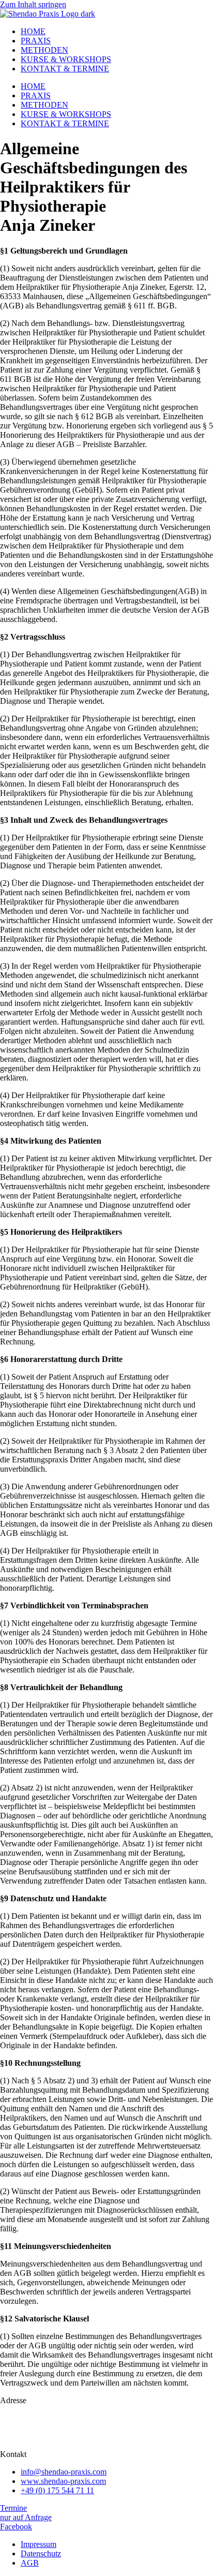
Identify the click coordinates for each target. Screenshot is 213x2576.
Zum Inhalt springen (33, 4)
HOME (33, 31)
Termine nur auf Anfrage (26, 2513)
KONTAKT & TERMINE (65, 69)
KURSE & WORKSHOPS (66, 59)
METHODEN (44, 50)
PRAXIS (36, 41)
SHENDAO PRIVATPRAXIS (51, 2418)
